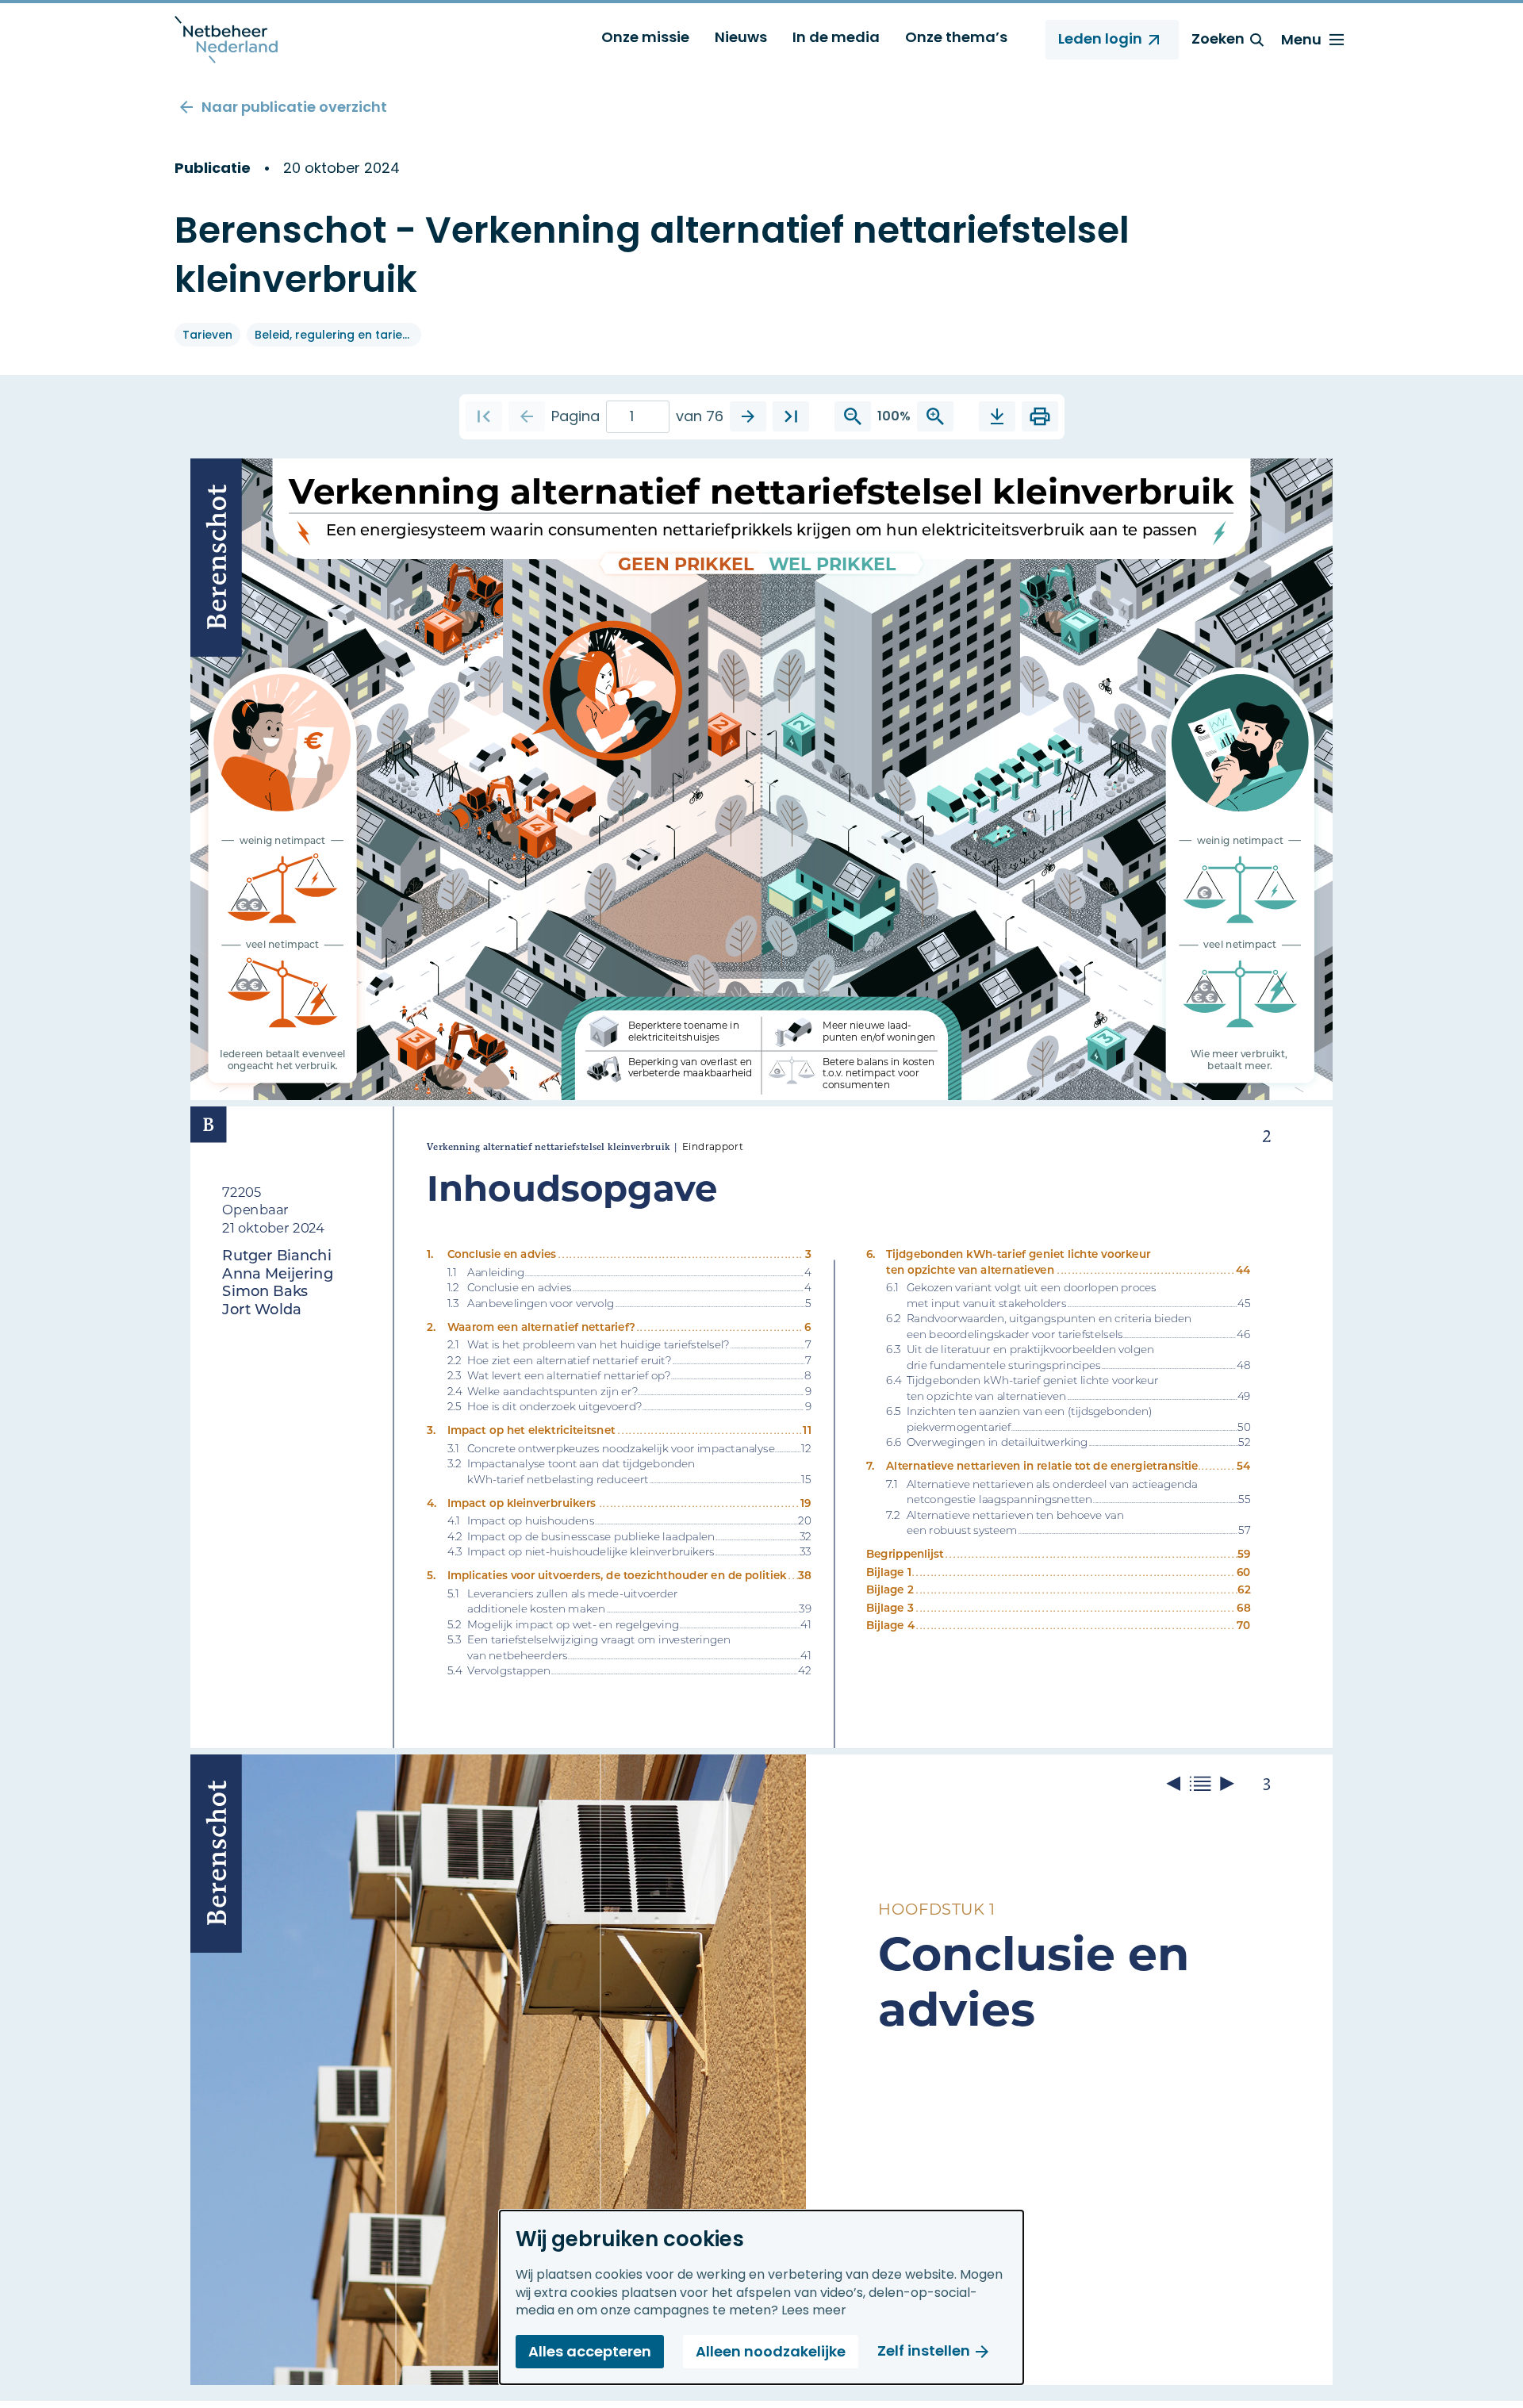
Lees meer (814, 2310)
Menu (1301, 39)
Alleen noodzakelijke (771, 2351)
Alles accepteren (590, 2351)
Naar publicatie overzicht (294, 107)
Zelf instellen (924, 2350)
